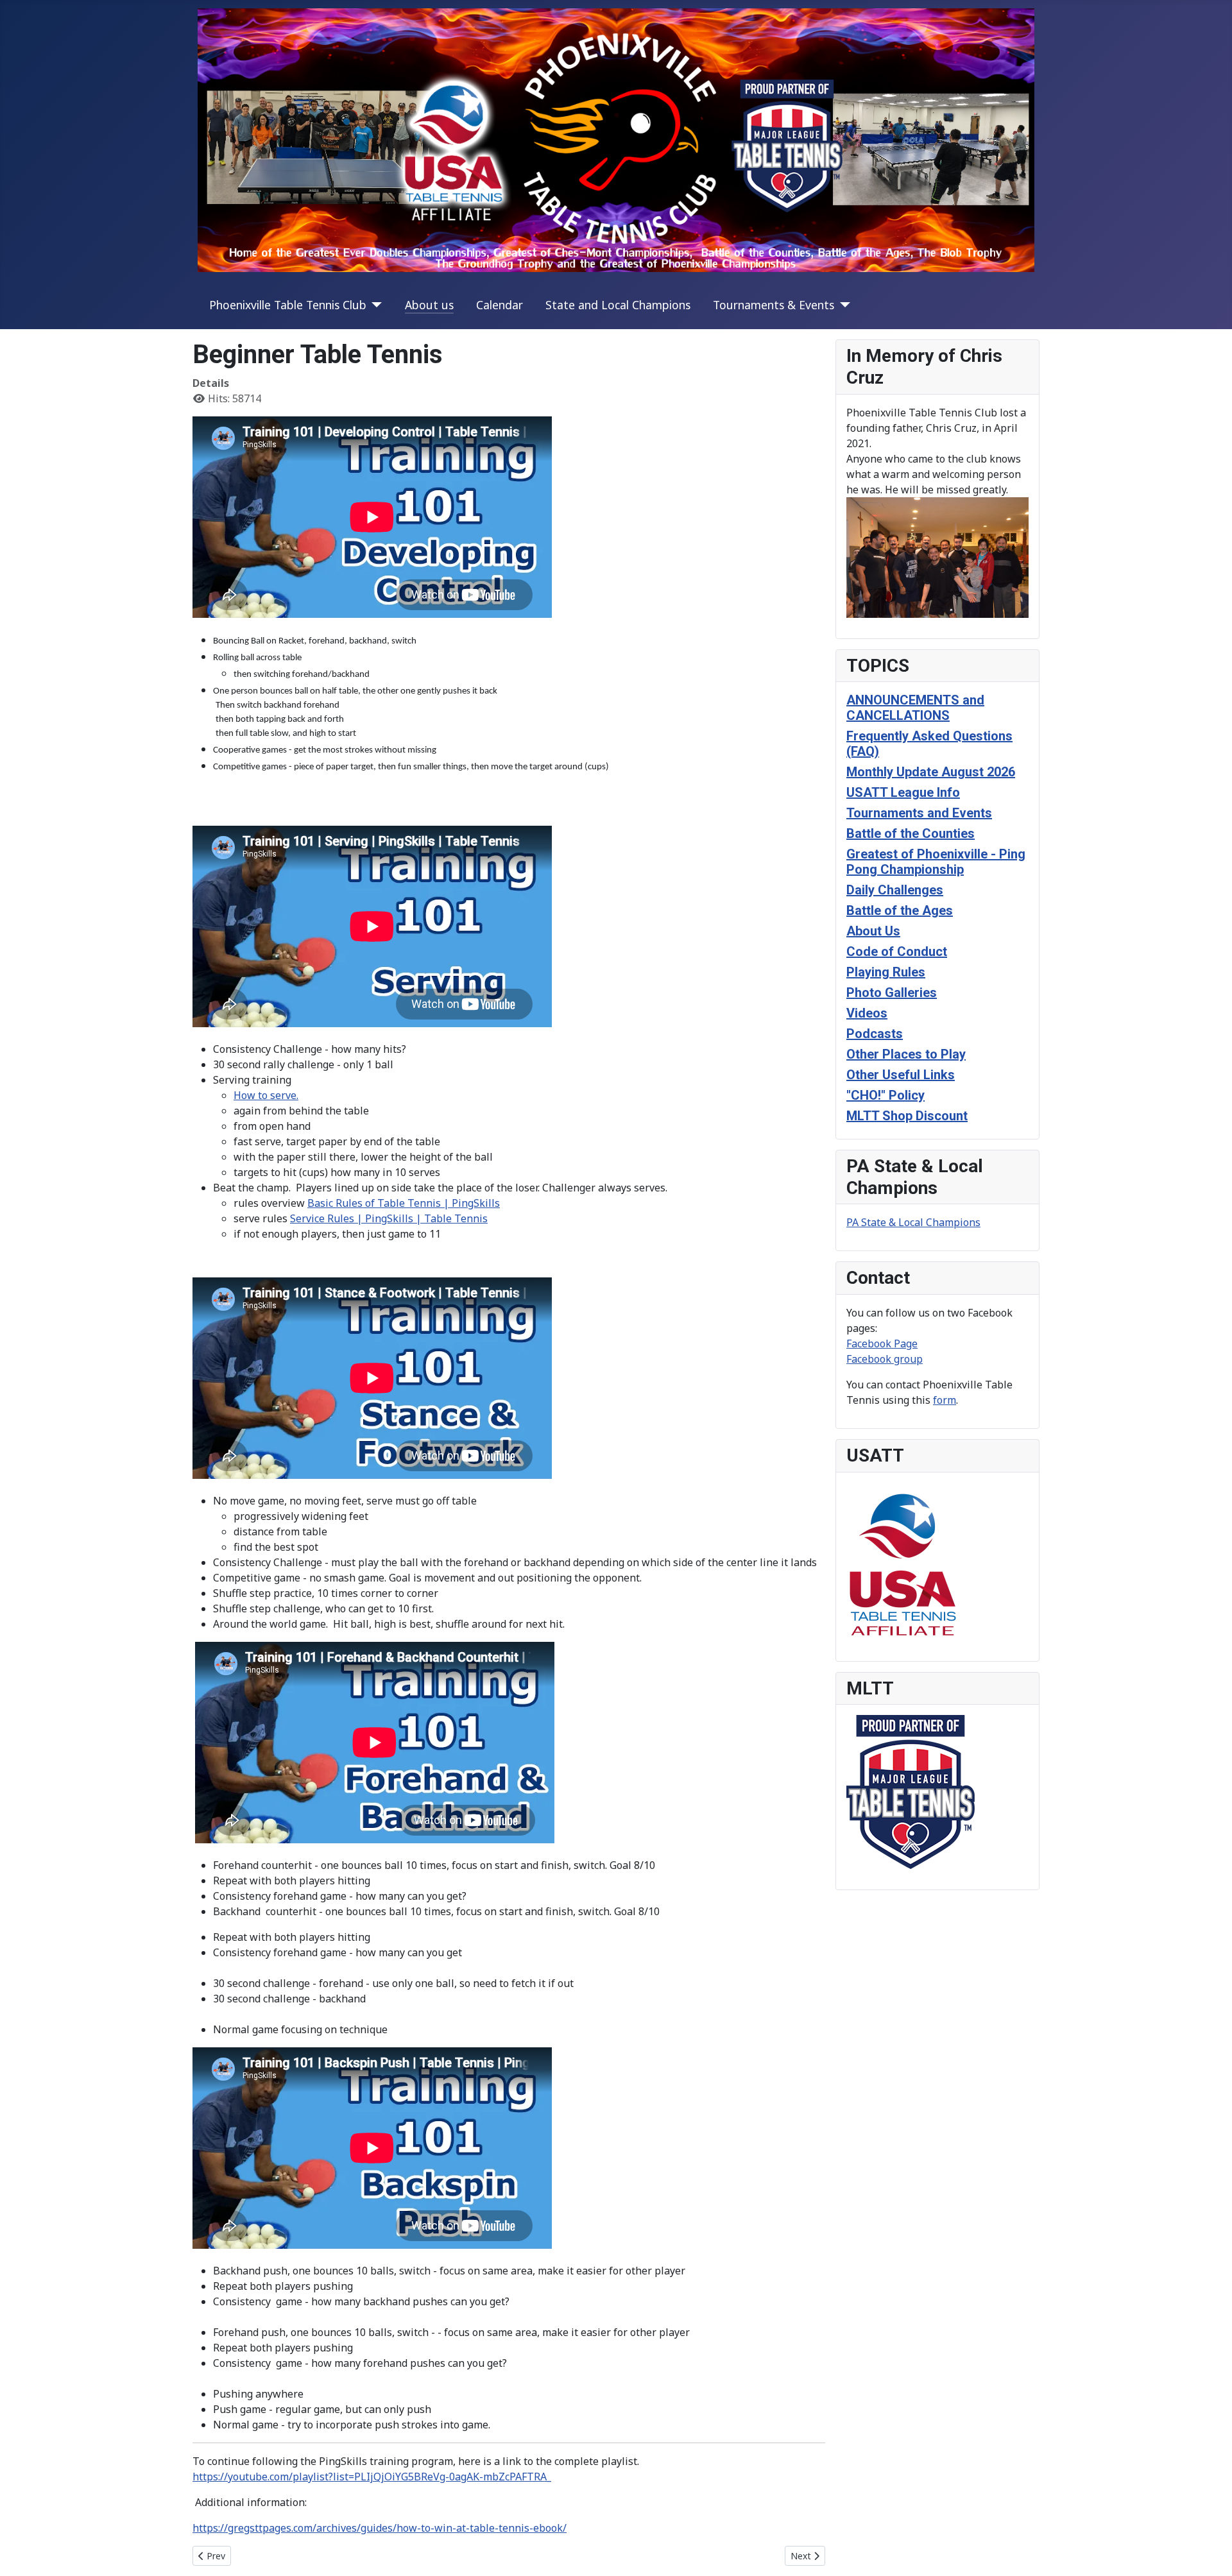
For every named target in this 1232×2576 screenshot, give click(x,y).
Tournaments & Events (774, 305)
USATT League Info (903, 792)
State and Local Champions (618, 305)
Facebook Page (882, 1343)
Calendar (500, 305)
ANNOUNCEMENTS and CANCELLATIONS (915, 708)
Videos (867, 1013)
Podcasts (875, 1034)
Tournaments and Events (919, 813)
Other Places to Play (906, 1054)
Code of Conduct (897, 951)
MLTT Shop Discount (907, 1116)
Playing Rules (886, 972)
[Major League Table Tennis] (911, 1791)
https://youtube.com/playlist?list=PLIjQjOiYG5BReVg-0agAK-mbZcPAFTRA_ (372, 2477)
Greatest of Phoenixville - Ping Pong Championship (936, 862)
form (945, 1400)
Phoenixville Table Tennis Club (288, 305)
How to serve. (266, 1095)
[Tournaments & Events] (842, 305)
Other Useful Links (901, 1075)
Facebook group (885, 1359)
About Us (873, 931)
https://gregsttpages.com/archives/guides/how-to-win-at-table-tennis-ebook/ (380, 2528)
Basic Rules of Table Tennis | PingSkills (404, 1203)
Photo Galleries (892, 993)
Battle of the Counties (911, 833)
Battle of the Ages (900, 910)
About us (429, 305)
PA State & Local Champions (913, 1222)
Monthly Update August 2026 (931, 772)
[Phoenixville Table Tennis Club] (374, 305)
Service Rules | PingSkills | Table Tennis (389, 1218)
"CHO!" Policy (886, 1095)
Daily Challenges (895, 890)
